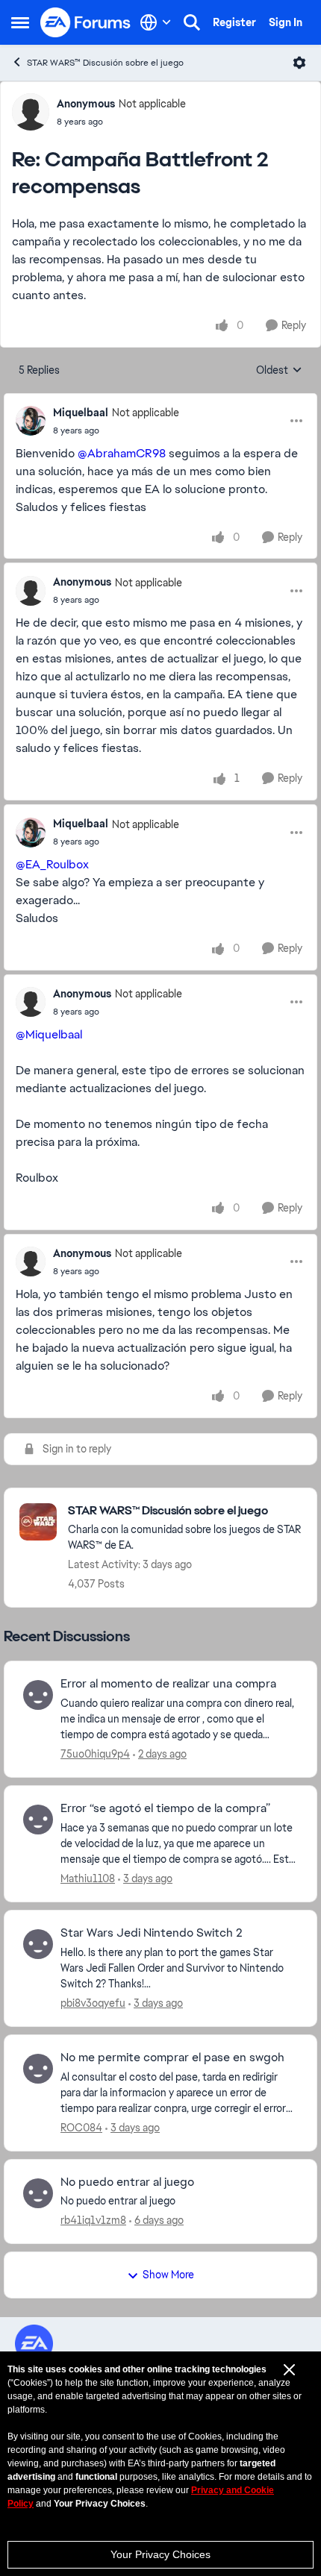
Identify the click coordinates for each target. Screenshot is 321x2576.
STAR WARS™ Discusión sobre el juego (105, 63)
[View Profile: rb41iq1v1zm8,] (38, 2193)
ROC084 (81, 2128)
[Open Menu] (299, 63)
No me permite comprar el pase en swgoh (172, 2058)
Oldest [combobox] (279, 371)
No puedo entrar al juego (127, 2182)
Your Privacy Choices (160, 2554)
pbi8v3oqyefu (93, 2003)
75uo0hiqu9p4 (95, 1754)
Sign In (286, 22)
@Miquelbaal (49, 1034)
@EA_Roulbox (52, 864)
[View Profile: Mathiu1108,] (38, 1820)
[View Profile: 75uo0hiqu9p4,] (38, 1695)
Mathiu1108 (88, 1878)
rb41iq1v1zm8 (93, 2220)
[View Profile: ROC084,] (38, 2069)
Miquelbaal (81, 413)
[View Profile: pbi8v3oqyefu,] (38, 1944)
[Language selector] (156, 22)
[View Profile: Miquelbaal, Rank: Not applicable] (31, 421)
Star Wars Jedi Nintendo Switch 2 (152, 1933)
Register (234, 22)
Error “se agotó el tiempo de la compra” (165, 1808)
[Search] (192, 22)
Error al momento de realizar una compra (168, 1684)
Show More (168, 2275)
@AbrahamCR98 (122, 453)
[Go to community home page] (86, 22)
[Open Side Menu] (20, 22)
